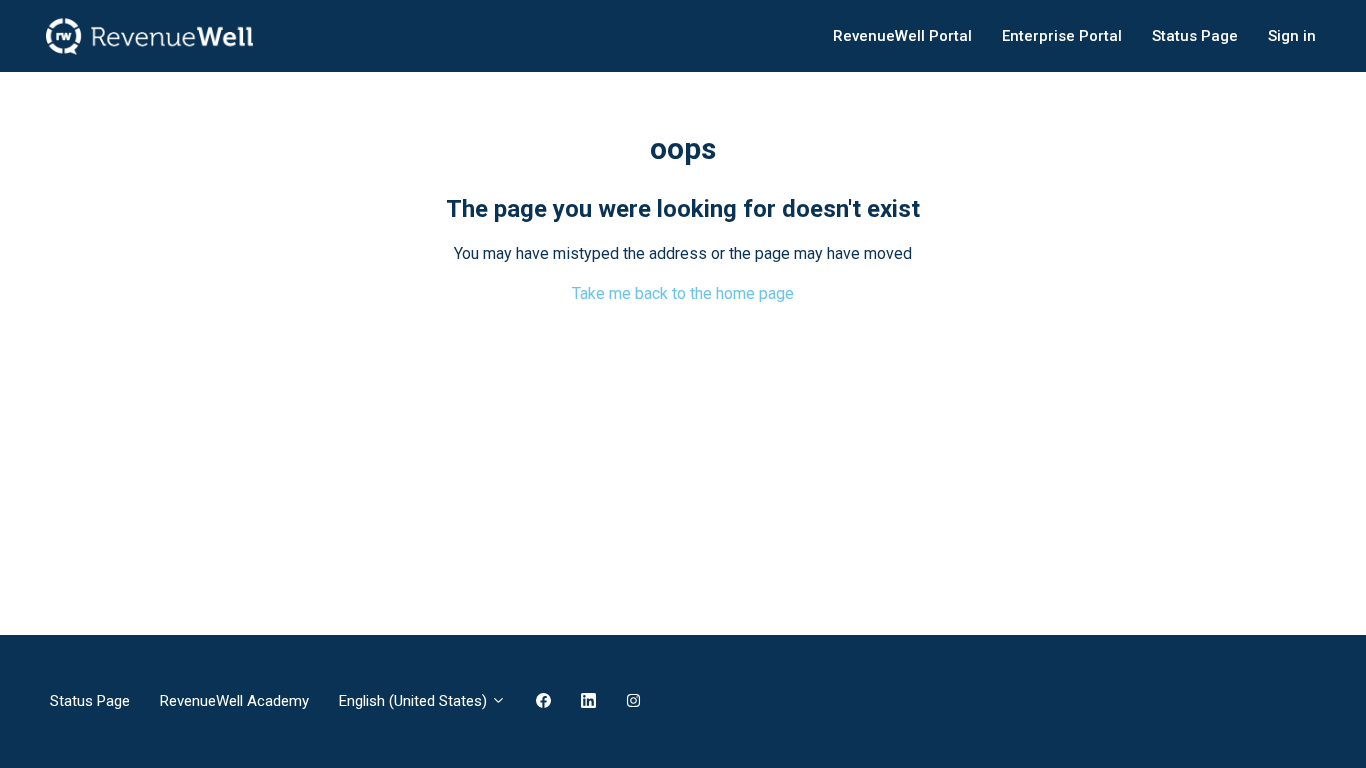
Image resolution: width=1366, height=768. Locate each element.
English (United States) (415, 701)
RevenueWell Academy (234, 701)
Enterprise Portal (1062, 36)
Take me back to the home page (683, 293)
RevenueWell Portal (902, 36)
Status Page (1195, 36)
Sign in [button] (1292, 36)
